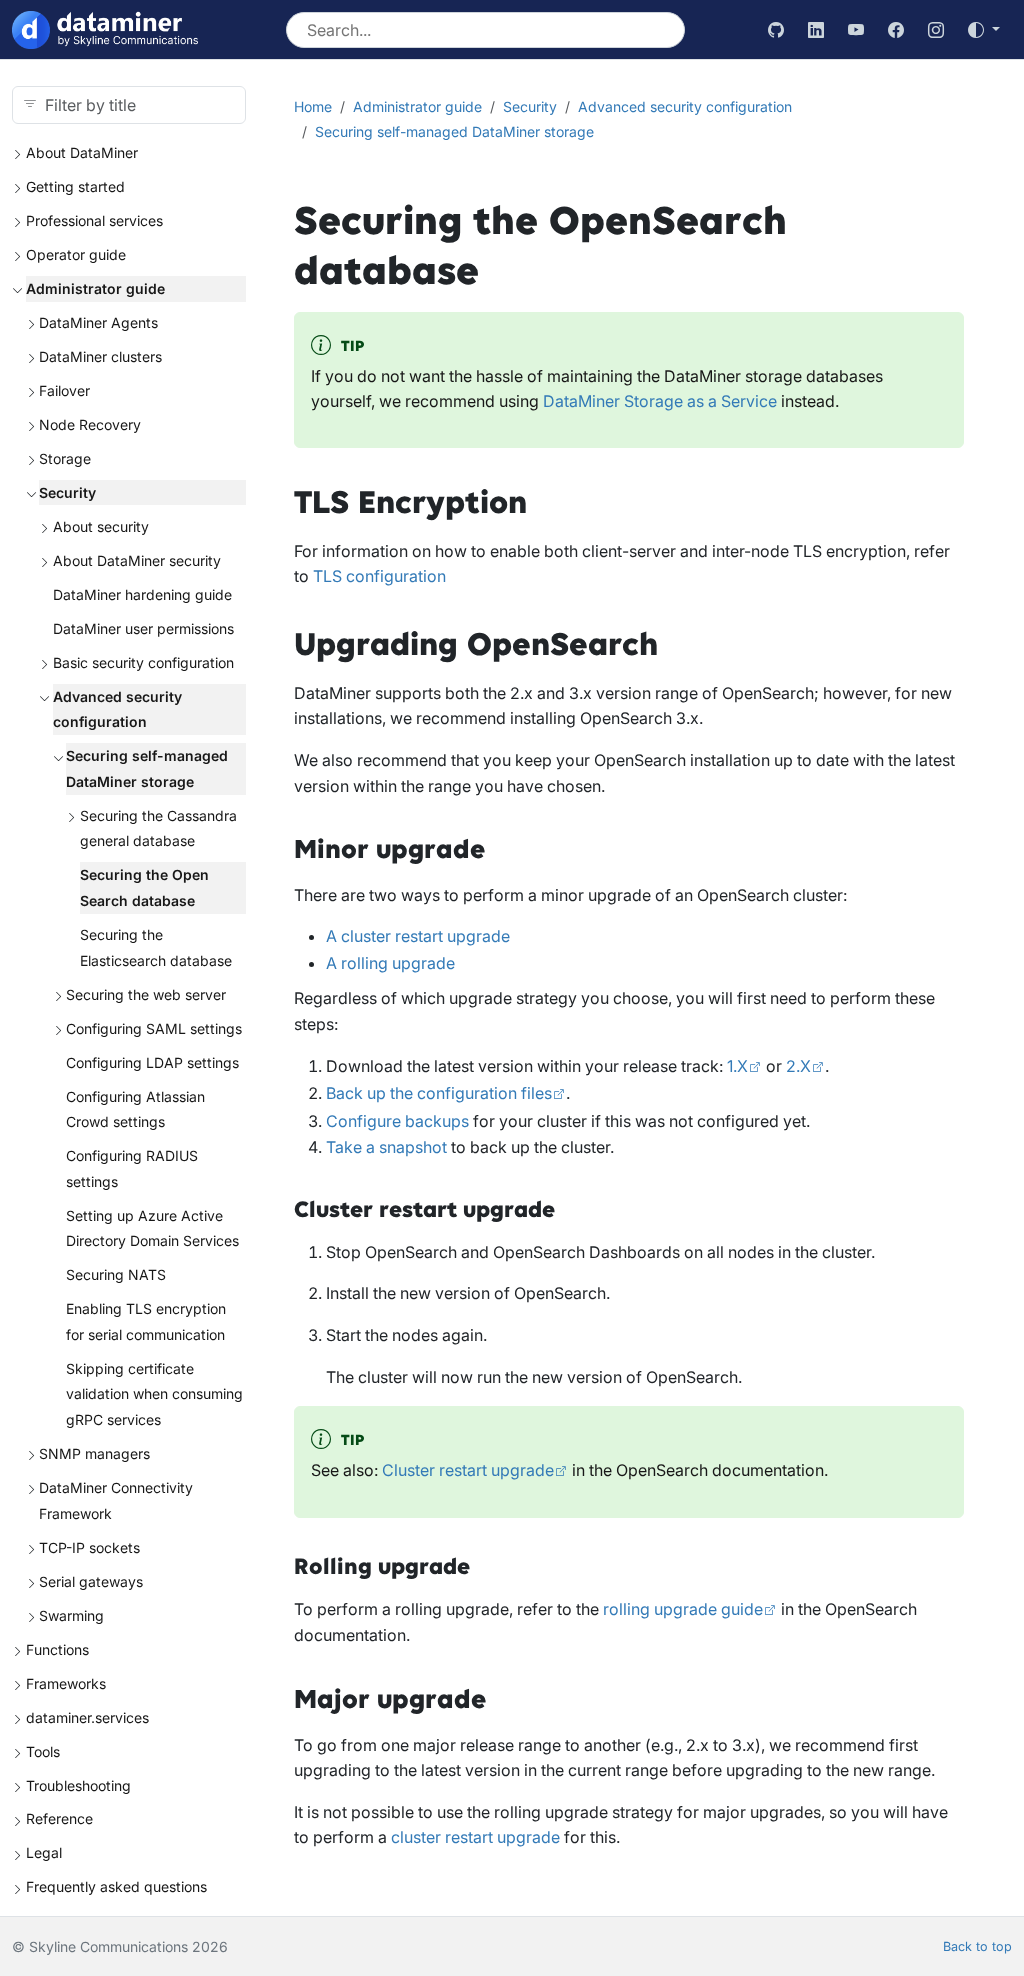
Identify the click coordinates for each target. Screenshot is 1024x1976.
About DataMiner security (137, 560)
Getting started (75, 186)
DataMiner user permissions (143, 628)
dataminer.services (87, 1717)
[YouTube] (856, 30)
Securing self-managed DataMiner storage (147, 768)
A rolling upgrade (390, 963)
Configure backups (397, 1121)
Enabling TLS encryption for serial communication (146, 1321)
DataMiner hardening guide (142, 594)
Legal (44, 1852)
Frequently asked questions (116, 1886)
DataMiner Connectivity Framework (116, 1500)
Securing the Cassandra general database (158, 828)
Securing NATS (116, 1274)
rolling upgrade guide (683, 1609)
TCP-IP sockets (89, 1547)
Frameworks (66, 1683)
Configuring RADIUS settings (132, 1168)
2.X (798, 1066)
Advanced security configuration (117, 709)
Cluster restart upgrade (468, 1470)
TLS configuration (379, 576)
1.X (737, 1066)
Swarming (71, 1615)
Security (67, 492)
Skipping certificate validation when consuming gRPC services (154, 1394)
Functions (57, 1649)
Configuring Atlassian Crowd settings (135, 1109)
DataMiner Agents (98, 322)
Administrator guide (95, 288)
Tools (43, 1751)
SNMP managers (94, 1453)
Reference (59, 1818)
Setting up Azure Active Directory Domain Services (152, 1228)
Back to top (977, 1946)
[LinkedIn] (816, 30)
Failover (64, 390)
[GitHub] (776, 30)
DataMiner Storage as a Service (660, 401)
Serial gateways (91, 1581)
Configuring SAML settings (154, 1028)
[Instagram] (936, 30)
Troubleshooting (78, 1785)
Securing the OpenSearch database (144, 887)
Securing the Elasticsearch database (156, 947)
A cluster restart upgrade (418, 936)
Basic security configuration (143, 662)
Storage (65, 458)
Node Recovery (90, 424)
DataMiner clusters (100, 356)
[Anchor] (551, 503)
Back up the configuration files (439, 1093)
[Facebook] (896, 30)
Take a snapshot (386, 1147)
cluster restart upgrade (475, 1837)
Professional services (94, 220)
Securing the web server (146, 994)
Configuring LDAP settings (152, 1062)
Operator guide (76, 254)
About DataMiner (82, 152)
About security (101, 526)
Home (313, 106)
